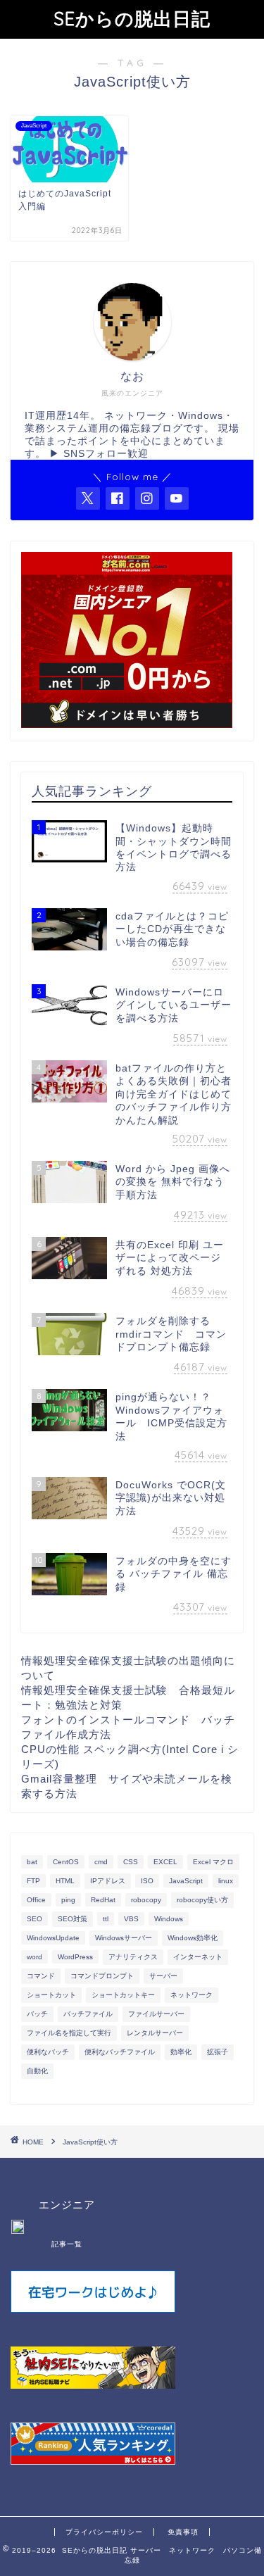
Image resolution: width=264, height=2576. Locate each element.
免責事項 (183, 2532)
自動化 (37, 2071)
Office (36, 1900)
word (34, 1957)
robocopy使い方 (202, 1900)
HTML (65, 1881)
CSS (131, 1862)
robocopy (146, 1900)
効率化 (181, 2052)
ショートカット (51, 1995)
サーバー (163, 1976)
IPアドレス (108, 1881)
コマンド (41, 1976)
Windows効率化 (193, 1938)
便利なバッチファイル (120, 2052)
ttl (106, 1919)
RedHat (103, 1900)
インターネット (198, 1957)
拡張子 (218, 2052)
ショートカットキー (123, 1995)
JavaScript (186, 1881)
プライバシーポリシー (104, 2532)
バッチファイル (88, 2014)
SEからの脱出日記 (132, 18)
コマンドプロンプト (102, 1976)
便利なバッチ (48, 2052)
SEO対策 (73, 1919)
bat (32, 1862)
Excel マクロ (213, 1862)
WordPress (75, 1957)
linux (226, 1881)
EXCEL (165, 1862)
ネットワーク (191, 1995)
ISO (147, 1881)
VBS (131, 1919)
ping (68, 1900)
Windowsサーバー (124, 1938)
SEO (34, 1919)
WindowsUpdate (53, 1938)
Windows (169, 1919)
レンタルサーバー (155, 2033)
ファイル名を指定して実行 (69, 2033)
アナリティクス (133, 1957)
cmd (101, 1862)
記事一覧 (67, 2244)
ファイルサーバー (156, 2014)
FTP (33, 1881)
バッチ (37, 2014)
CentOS (66, 1862)
